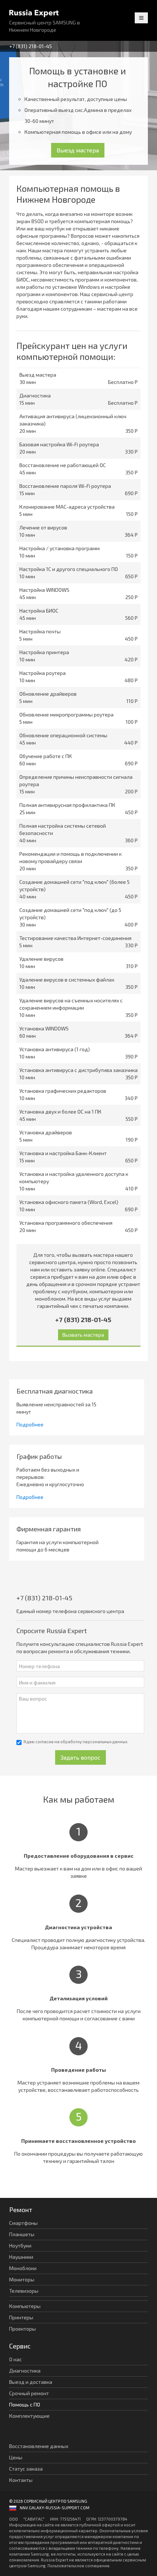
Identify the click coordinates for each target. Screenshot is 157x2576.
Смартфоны (23, 2223)
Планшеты (22, 2234)
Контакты (21, 2480)
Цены (16, 2457)
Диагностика (25, 2371)
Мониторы (22, 2279)
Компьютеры (25, 2306)
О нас (16, 2359)
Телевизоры (24, 2291)
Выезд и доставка (31, 2382)
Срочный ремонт (29, 2393)
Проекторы (22, 2329)
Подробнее (30, 1424)
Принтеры (21, 2317)
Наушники (21, 2257)
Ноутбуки (20, 2245)
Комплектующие (29, 2416)
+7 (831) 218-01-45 (30, 46)
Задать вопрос (81, 1757)
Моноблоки (23, 2268)
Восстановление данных (39, 2446)
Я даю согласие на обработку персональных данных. (76, 1742)
